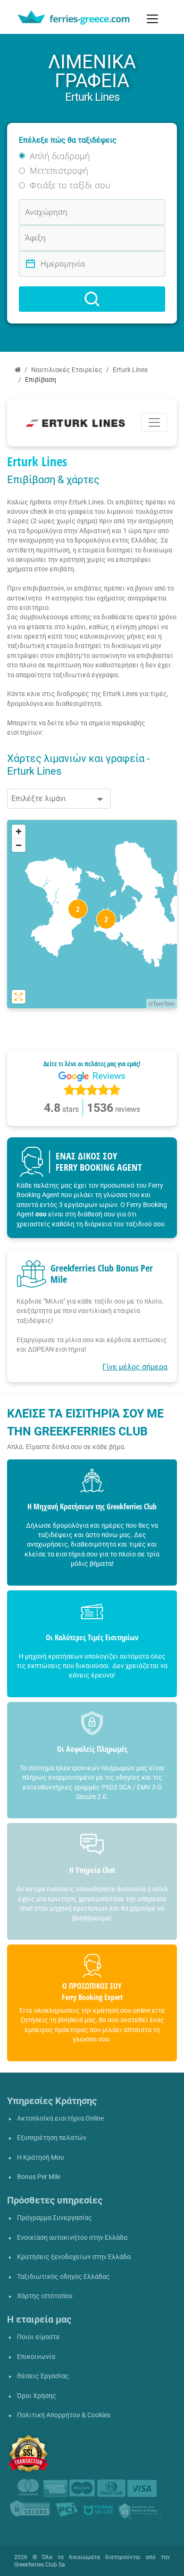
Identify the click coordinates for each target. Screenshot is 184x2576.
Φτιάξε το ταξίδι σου (70, 185)
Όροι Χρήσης (37, 2396)
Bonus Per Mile (39, 2177)
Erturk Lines (130, 370)
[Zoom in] (19, 831)
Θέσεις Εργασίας (43, 2376)
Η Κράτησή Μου (41, 2158)
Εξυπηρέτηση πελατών (52, 2138)
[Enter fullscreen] (19, 997)
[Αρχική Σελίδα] (18, 370)
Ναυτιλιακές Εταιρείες (67, 370)
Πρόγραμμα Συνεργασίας (54, 2218)
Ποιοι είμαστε (38, 2337)
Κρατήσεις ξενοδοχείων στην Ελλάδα (74, 2257)
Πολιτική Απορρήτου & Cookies (64, 2415)
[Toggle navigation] (152, 19)
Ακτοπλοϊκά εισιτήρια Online (60, 2118)
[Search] (92, 299)
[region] (92, 914)
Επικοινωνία (36, 2357)
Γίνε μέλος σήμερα (135, 1367)
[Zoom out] (19, 845)
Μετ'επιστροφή (59, 170)
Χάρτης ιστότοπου (45, 2296)
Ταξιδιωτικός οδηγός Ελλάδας (63, 2277)
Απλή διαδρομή (60, 156)
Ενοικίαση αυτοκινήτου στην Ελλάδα (72, 2238)
